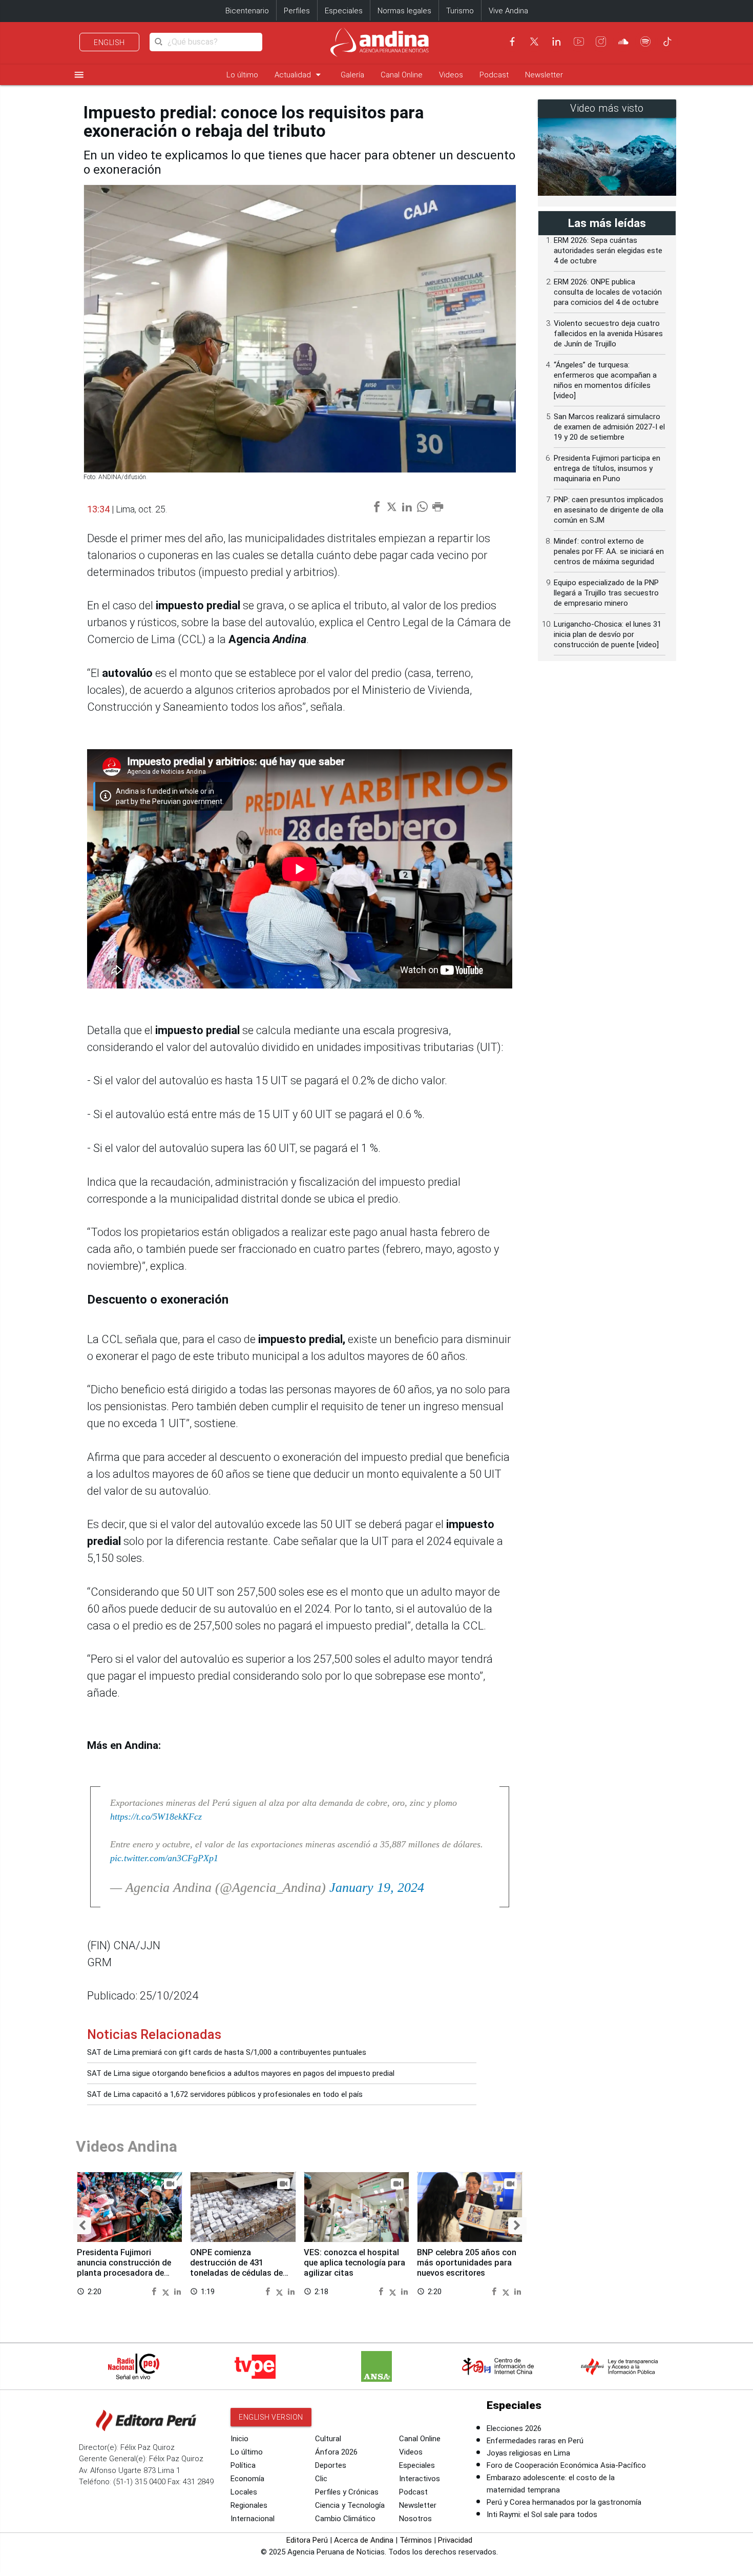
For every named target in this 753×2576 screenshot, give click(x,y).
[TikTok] (667, 42)
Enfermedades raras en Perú (535, 2441)
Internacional (253, 2519)
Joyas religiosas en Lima (528, 2453)
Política (243, 2465)
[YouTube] (579, 42)
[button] (82, 2226)
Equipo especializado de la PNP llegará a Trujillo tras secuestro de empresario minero (606, 593)
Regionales (249, 2505)
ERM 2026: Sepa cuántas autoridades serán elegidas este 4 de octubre (608, 251)
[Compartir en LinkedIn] (177, 2291)
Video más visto (607, 108)
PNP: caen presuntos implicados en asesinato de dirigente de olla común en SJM (609, 510)
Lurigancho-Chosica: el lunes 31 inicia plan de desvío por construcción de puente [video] (608, 634)
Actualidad (299, 75)
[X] (534, 42)
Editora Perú (307, 2540)
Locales (244, 2492)
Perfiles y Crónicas (347, 2492)
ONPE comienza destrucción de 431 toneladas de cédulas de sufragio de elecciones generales (236, 2273)
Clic (321, 2479)
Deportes (331, 2465)
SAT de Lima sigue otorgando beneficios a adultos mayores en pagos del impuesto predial (241, 2073)
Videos (451, 75)
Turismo (460, 11)
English (109, 43)
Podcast (494, 75)
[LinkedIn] (556, 42)
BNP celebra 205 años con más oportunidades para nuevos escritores (467, 2263)
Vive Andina (508, 11)
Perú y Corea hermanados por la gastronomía (564, 2502)
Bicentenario (247, 11)
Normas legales (404, 11)
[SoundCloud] (623, 42)
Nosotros (415, 2519)
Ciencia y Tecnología (350, 2505)
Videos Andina (127, 2146)
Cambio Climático (345, 2519)
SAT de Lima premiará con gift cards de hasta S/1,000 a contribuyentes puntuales (227, 2052)
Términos (416, 2540)
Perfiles (297, 11)
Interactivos (420, 2479)
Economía (247, 2479)
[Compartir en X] (167, 2291)
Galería (352, 75)
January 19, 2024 (377, 1888)
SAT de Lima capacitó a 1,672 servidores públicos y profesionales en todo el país (225, 2094)
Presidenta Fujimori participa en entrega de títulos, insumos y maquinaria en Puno (607, 468)
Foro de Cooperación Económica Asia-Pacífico (566, 2465)
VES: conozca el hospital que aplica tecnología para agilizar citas (354, 2263)
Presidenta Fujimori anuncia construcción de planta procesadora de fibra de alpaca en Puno (124, 2268)
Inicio (239, 2439)
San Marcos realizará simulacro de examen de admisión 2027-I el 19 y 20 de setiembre (609, 427)
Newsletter (544, 75)
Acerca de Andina (364, 2540)
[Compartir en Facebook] (155, 2291)
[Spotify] (645, 42)
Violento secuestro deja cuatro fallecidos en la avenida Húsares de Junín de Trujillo (608, 334)
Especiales (344, 11)
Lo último (242, 75)
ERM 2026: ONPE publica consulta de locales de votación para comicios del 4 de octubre (608, 292)
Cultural (328, 2439)
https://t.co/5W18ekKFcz (156, 1817)
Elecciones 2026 (514, 2428)
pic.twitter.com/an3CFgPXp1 (164, 1858)
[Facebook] (512, 42)
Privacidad (455, 2540)
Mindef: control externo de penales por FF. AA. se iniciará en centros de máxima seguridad (609, 551)
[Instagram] (601, 42)
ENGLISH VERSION (271, 2417)
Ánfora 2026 (336, 2452)
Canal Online (402, 75)
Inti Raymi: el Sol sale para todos (542, 2515)
